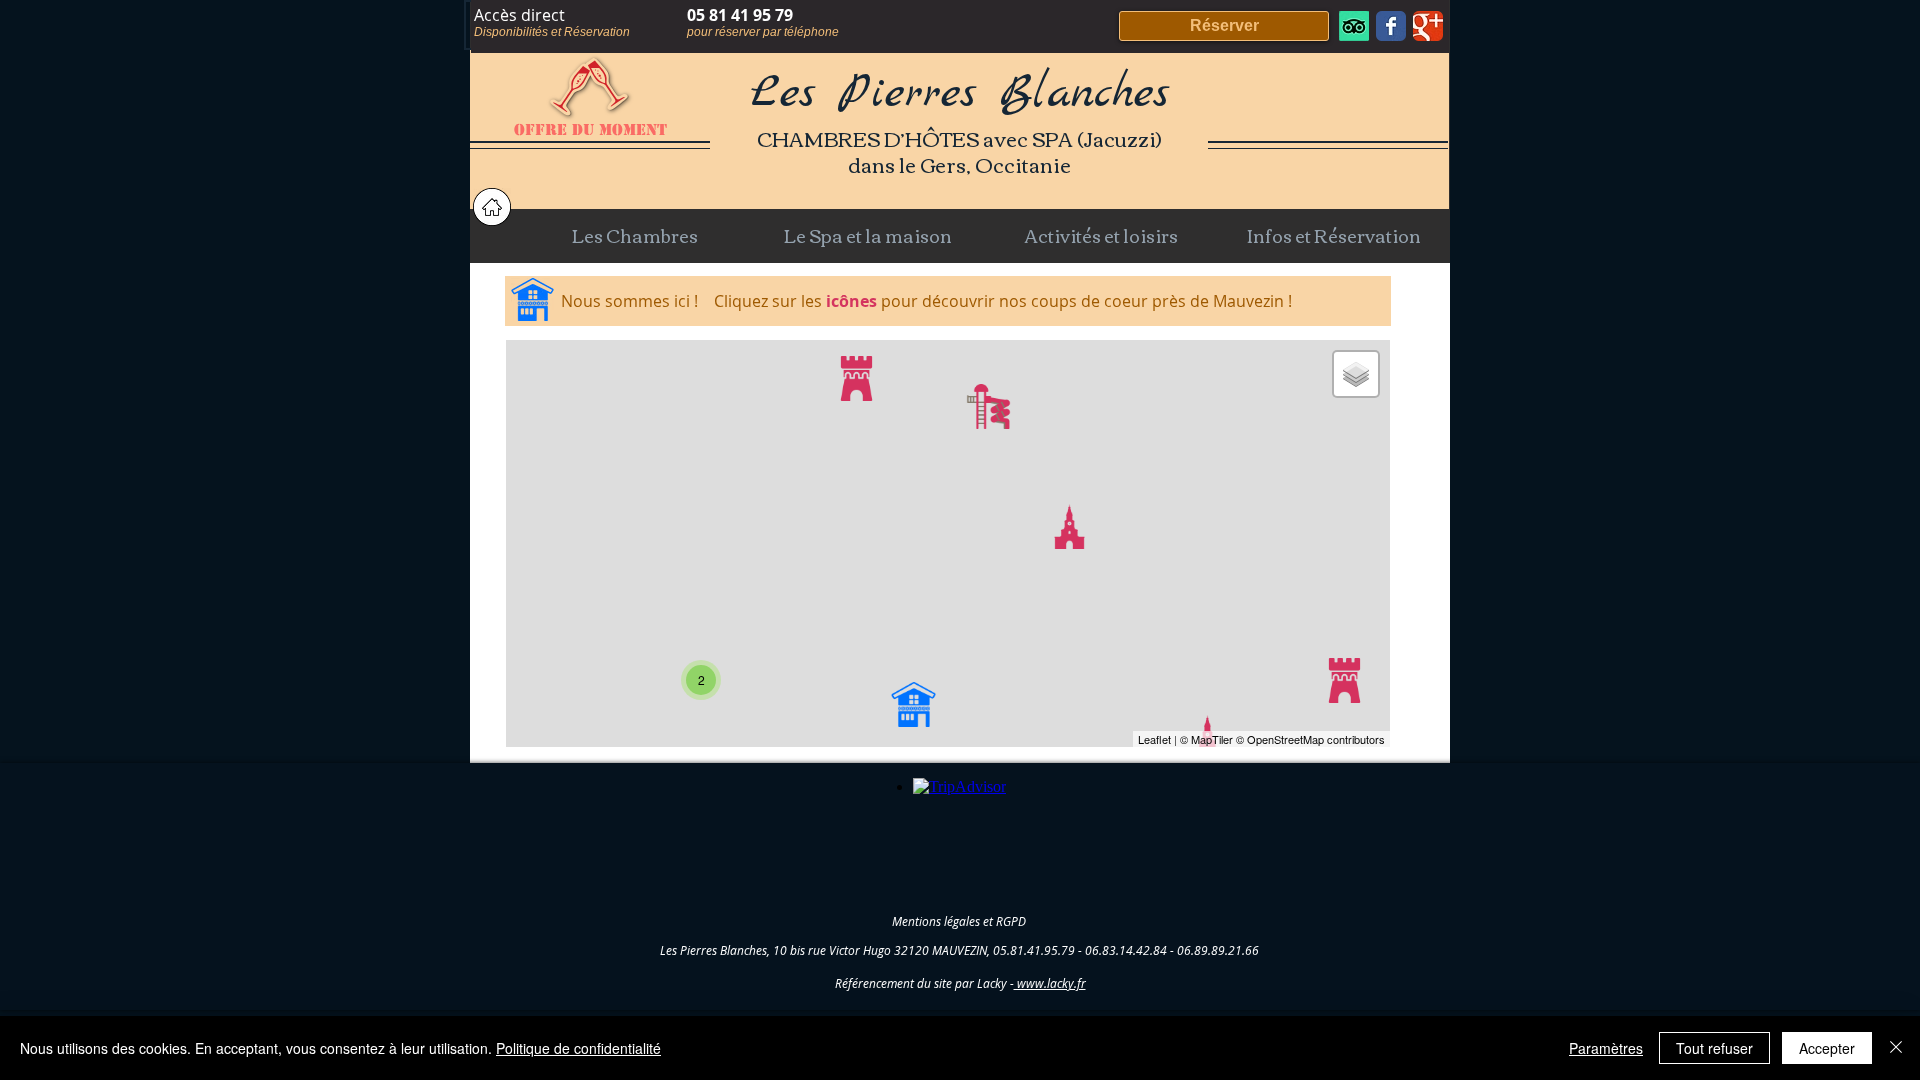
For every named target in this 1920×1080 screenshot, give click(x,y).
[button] (634, 235)
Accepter (1827, 1048)
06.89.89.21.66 (1218, 950)
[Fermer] (1896, 1048)
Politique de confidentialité (578, 1048)
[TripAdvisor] (1354, 26)
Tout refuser (1714, 1048)
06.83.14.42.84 (1126, 950)
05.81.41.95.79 (1034, 950)
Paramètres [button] (1606, 1048)
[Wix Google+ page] (1428, 26)
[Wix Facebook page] (1391, 26)
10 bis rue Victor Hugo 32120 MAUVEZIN (880, 950)
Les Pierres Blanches (960, 94)
